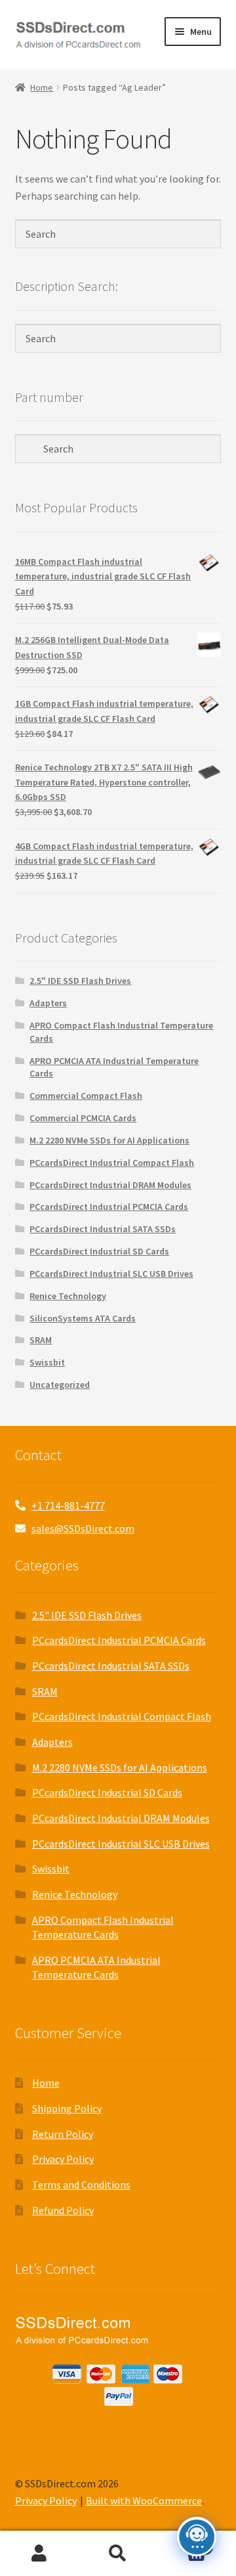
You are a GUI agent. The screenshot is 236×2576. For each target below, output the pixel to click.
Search (118, 2554)
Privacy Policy (63, 2159)
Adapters (48, 1003)
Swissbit (47, 1362)
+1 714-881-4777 (68, 1505)
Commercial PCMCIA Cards (83, 1118)
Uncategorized (60, 1385)
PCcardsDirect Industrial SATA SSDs (103, 1229)
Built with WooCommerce (144, 2500)
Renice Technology (68, 1296)
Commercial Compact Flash (86, 1096)
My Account (39, 2554)
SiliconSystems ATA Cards (83, 1318)
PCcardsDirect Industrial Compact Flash (112, 1163)
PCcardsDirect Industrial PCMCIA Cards (109, 1207)
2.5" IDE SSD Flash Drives (80, 981)
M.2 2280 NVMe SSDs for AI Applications (109, 1140)
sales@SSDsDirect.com (83, 1528)
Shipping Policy (67, 2108)
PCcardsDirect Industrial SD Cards (99, 1251)
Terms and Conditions (81, 2185)
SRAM (41, 1340)
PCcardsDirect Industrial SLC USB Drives (111, 1274)
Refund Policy (63, 2210)
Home (42, 87)
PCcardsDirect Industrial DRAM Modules (110, 1185)
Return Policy (63, 2134)
